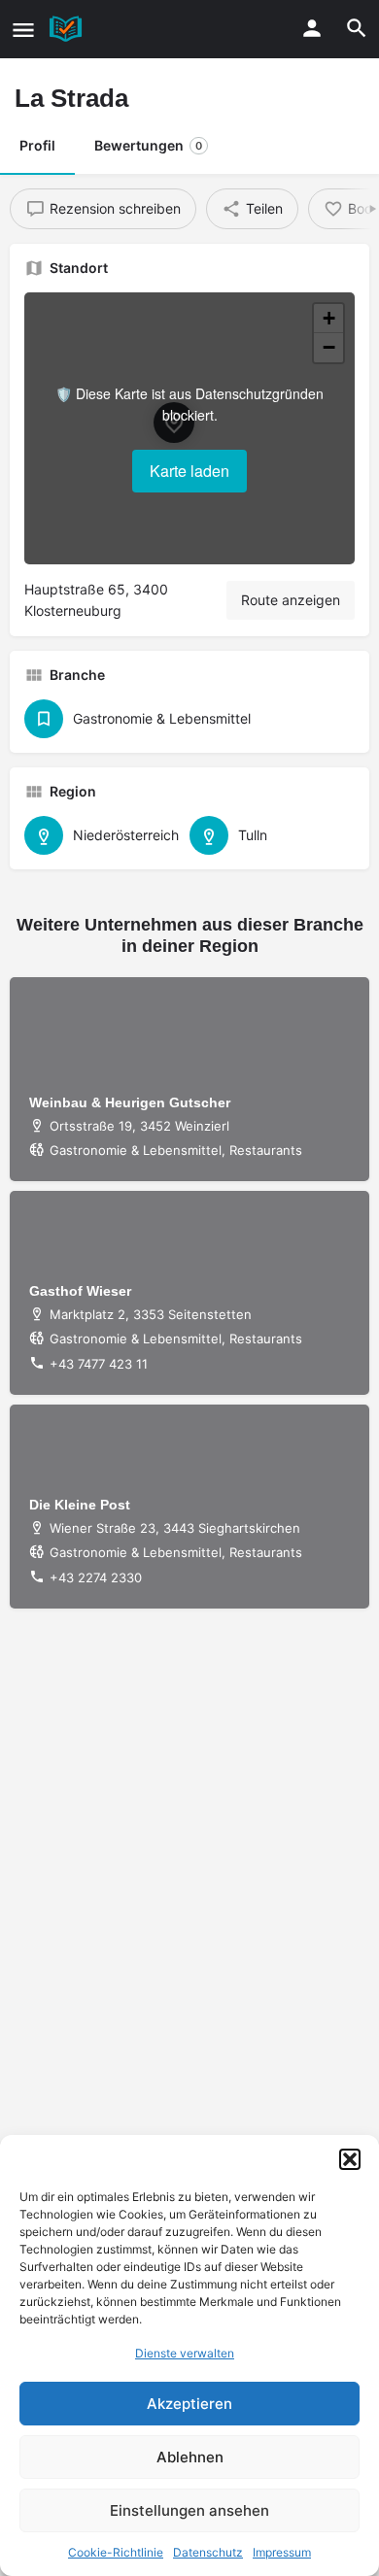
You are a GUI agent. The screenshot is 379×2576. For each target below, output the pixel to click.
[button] (350, 2159)
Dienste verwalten (185, 2353)
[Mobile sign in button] (312, 28)
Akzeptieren (189, 2404)
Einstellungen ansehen (189, 2510)
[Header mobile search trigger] (357, 28)
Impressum (282, 2552)
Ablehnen (190, 2457)
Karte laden (189, 471)
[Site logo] (68, 29)
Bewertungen (148, 145)
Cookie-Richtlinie (116, 2552)
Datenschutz (208, 2552)
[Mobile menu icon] (23, 30)
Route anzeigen (291, 600)
